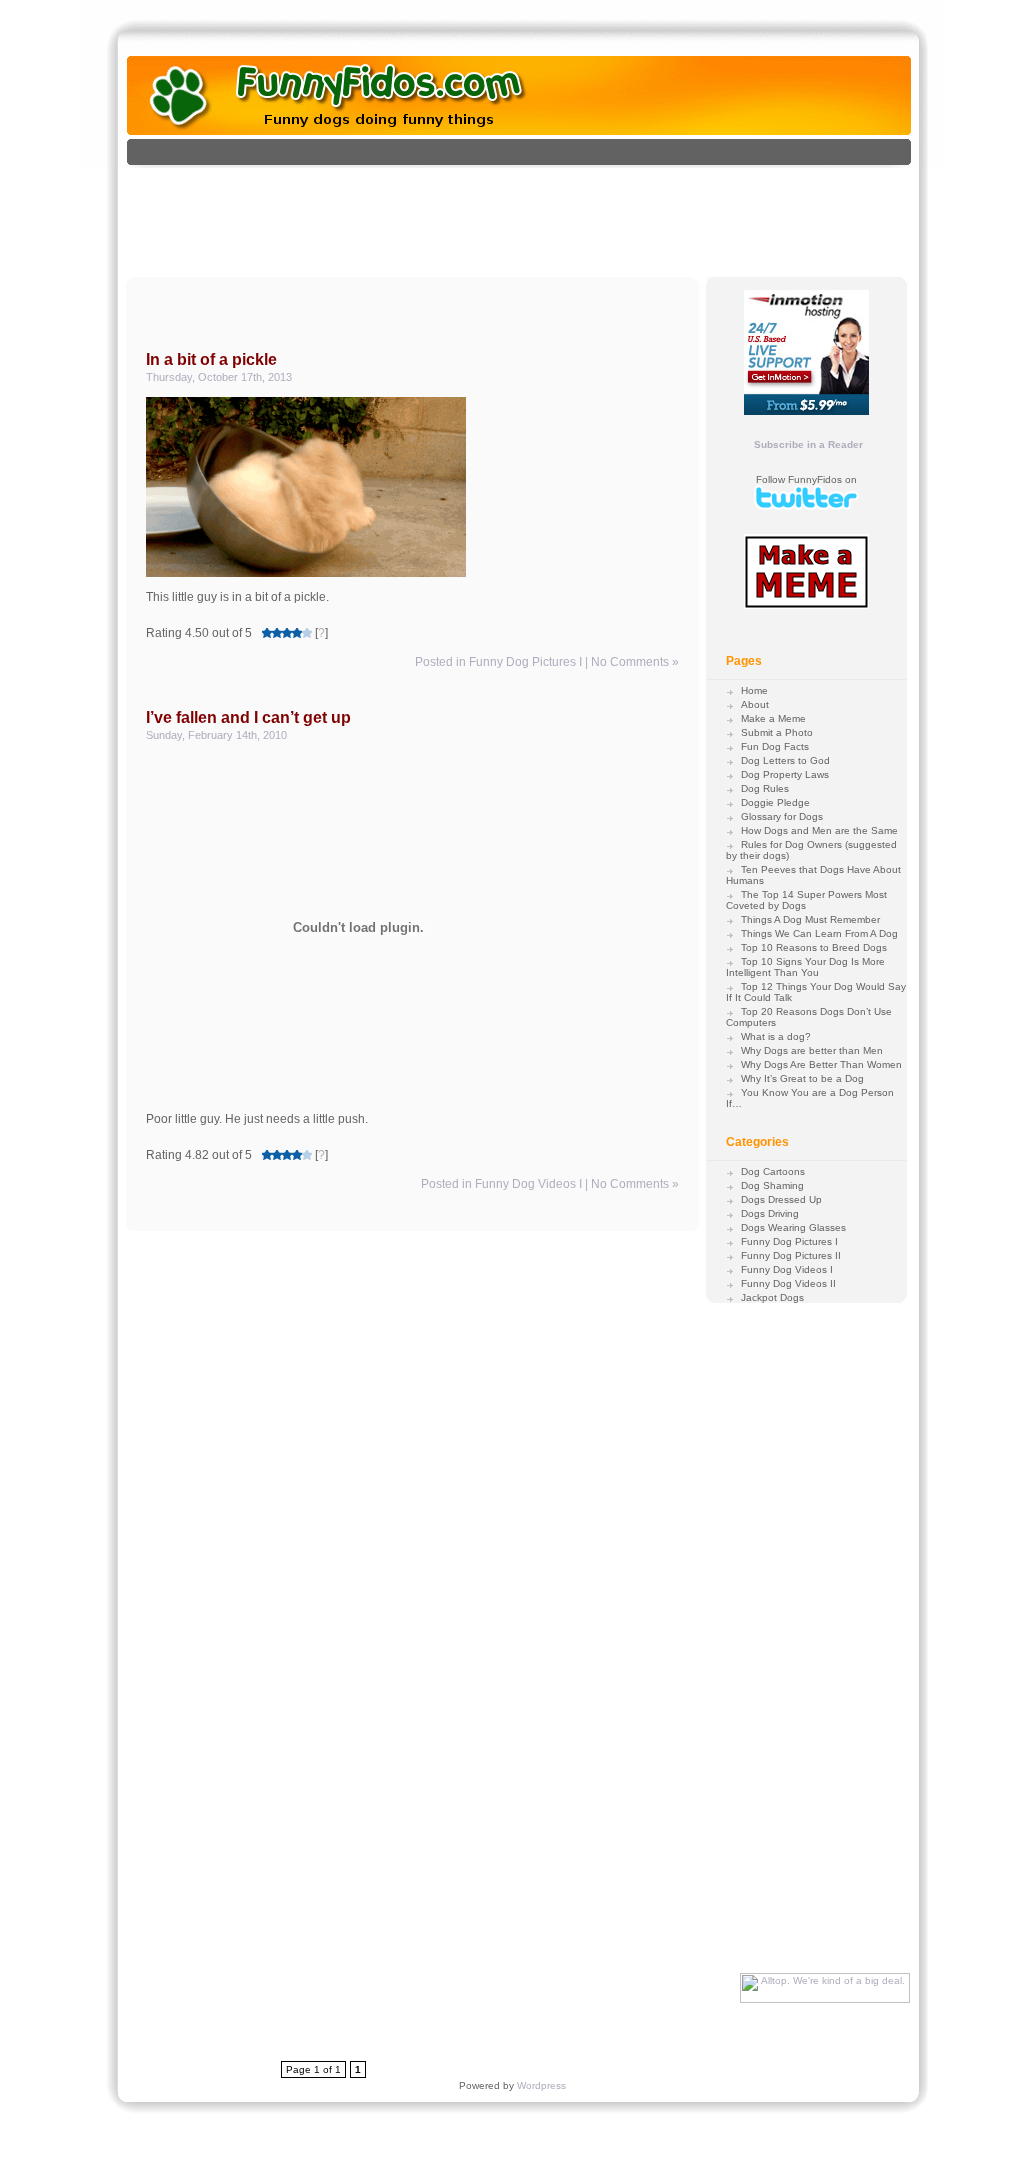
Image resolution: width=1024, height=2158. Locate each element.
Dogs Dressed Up (781, 1199)
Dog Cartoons (773, 1171)
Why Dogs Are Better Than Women (821, 1064)
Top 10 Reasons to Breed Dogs (814, 947)
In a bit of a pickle (211, 359)
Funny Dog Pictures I (525, 662)
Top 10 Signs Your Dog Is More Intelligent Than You (805, 967)
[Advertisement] (540, 213)
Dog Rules (765, 788)
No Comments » (635, 662)
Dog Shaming (772, 1185)
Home (754, 690)
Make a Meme (773, 718)
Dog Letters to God (785, 760)
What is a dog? (776, 1036)
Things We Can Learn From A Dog (819, 933)
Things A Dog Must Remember (810, 919)
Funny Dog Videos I (528, 1184)
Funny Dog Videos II (788, 1283)
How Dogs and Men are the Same (819, 830)
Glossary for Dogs (782, 816)
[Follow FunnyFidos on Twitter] (806, 506)
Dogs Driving (770, 1213)
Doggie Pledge (775, 802)
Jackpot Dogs (772, 1297)
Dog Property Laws (785, 774)
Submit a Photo (777, 732)
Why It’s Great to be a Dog (802, 1078)
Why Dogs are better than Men (812, 1050)
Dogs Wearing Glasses (793, 1227)
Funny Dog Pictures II (791, 1255)
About (755, 704)
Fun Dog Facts (775, 746)
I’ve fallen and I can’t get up (248, 717)
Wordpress (541, 2085)
